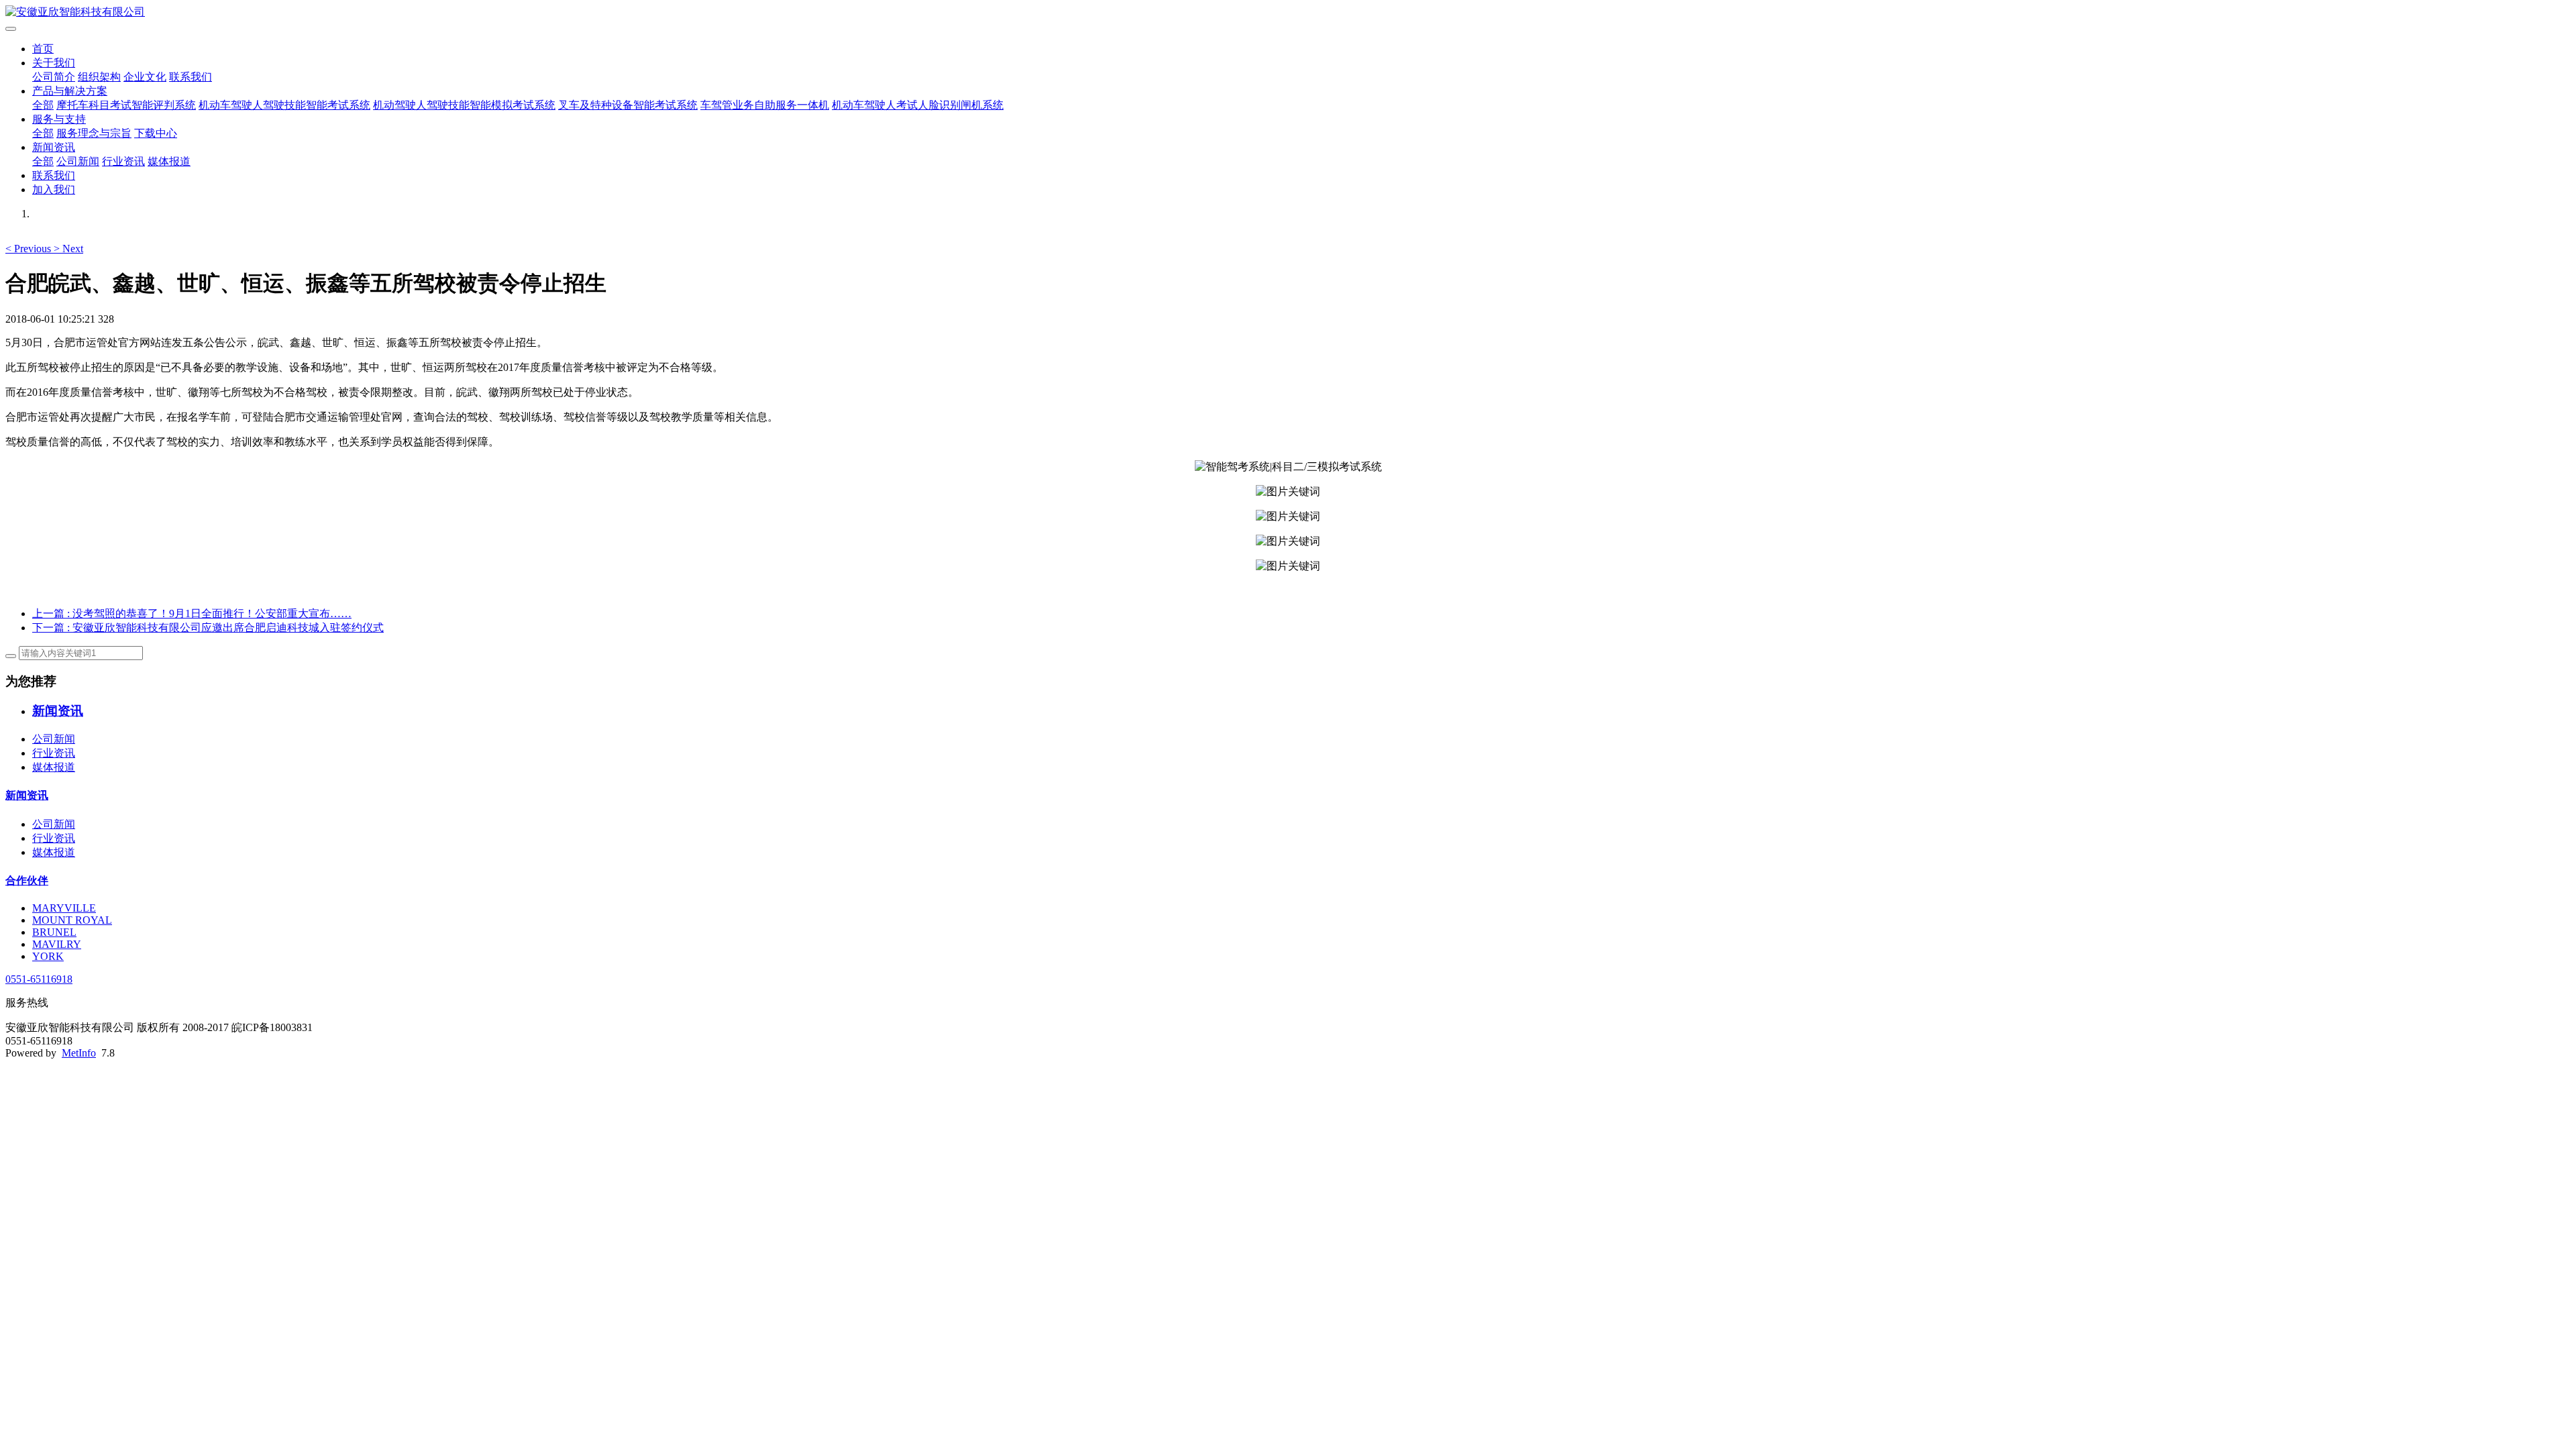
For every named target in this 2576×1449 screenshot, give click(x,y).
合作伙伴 (27, 880)
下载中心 (156, 133)
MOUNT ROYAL (72, 920)
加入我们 (54, 190)
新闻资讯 (54, 147)
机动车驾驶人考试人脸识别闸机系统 (918, 105)
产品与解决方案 (70, 91)
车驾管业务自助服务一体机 (765, 105)
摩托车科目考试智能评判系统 (126, 105)
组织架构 (99, 77)
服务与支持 (59, 119)
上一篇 (192, 613)
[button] (30, 249)
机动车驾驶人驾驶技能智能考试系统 (284, 105)
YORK (48, 956)
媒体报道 (169, 161)
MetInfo (79, 1053)
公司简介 (54, 77)
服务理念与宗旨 (94, 133)
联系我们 (191, 77)
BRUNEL (54, 932)
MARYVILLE (64, 908)
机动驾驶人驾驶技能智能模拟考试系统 (464, 105)
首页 (43, 49)
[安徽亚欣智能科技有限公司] (1288, 12)
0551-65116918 (39, 979)
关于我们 (54, 63)
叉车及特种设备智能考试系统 (628, 105)
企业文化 (145, 77)
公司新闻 (78, 161)
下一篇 (208, 628)
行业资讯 (123, 161)
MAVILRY (57, 944)
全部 (43, 105)
